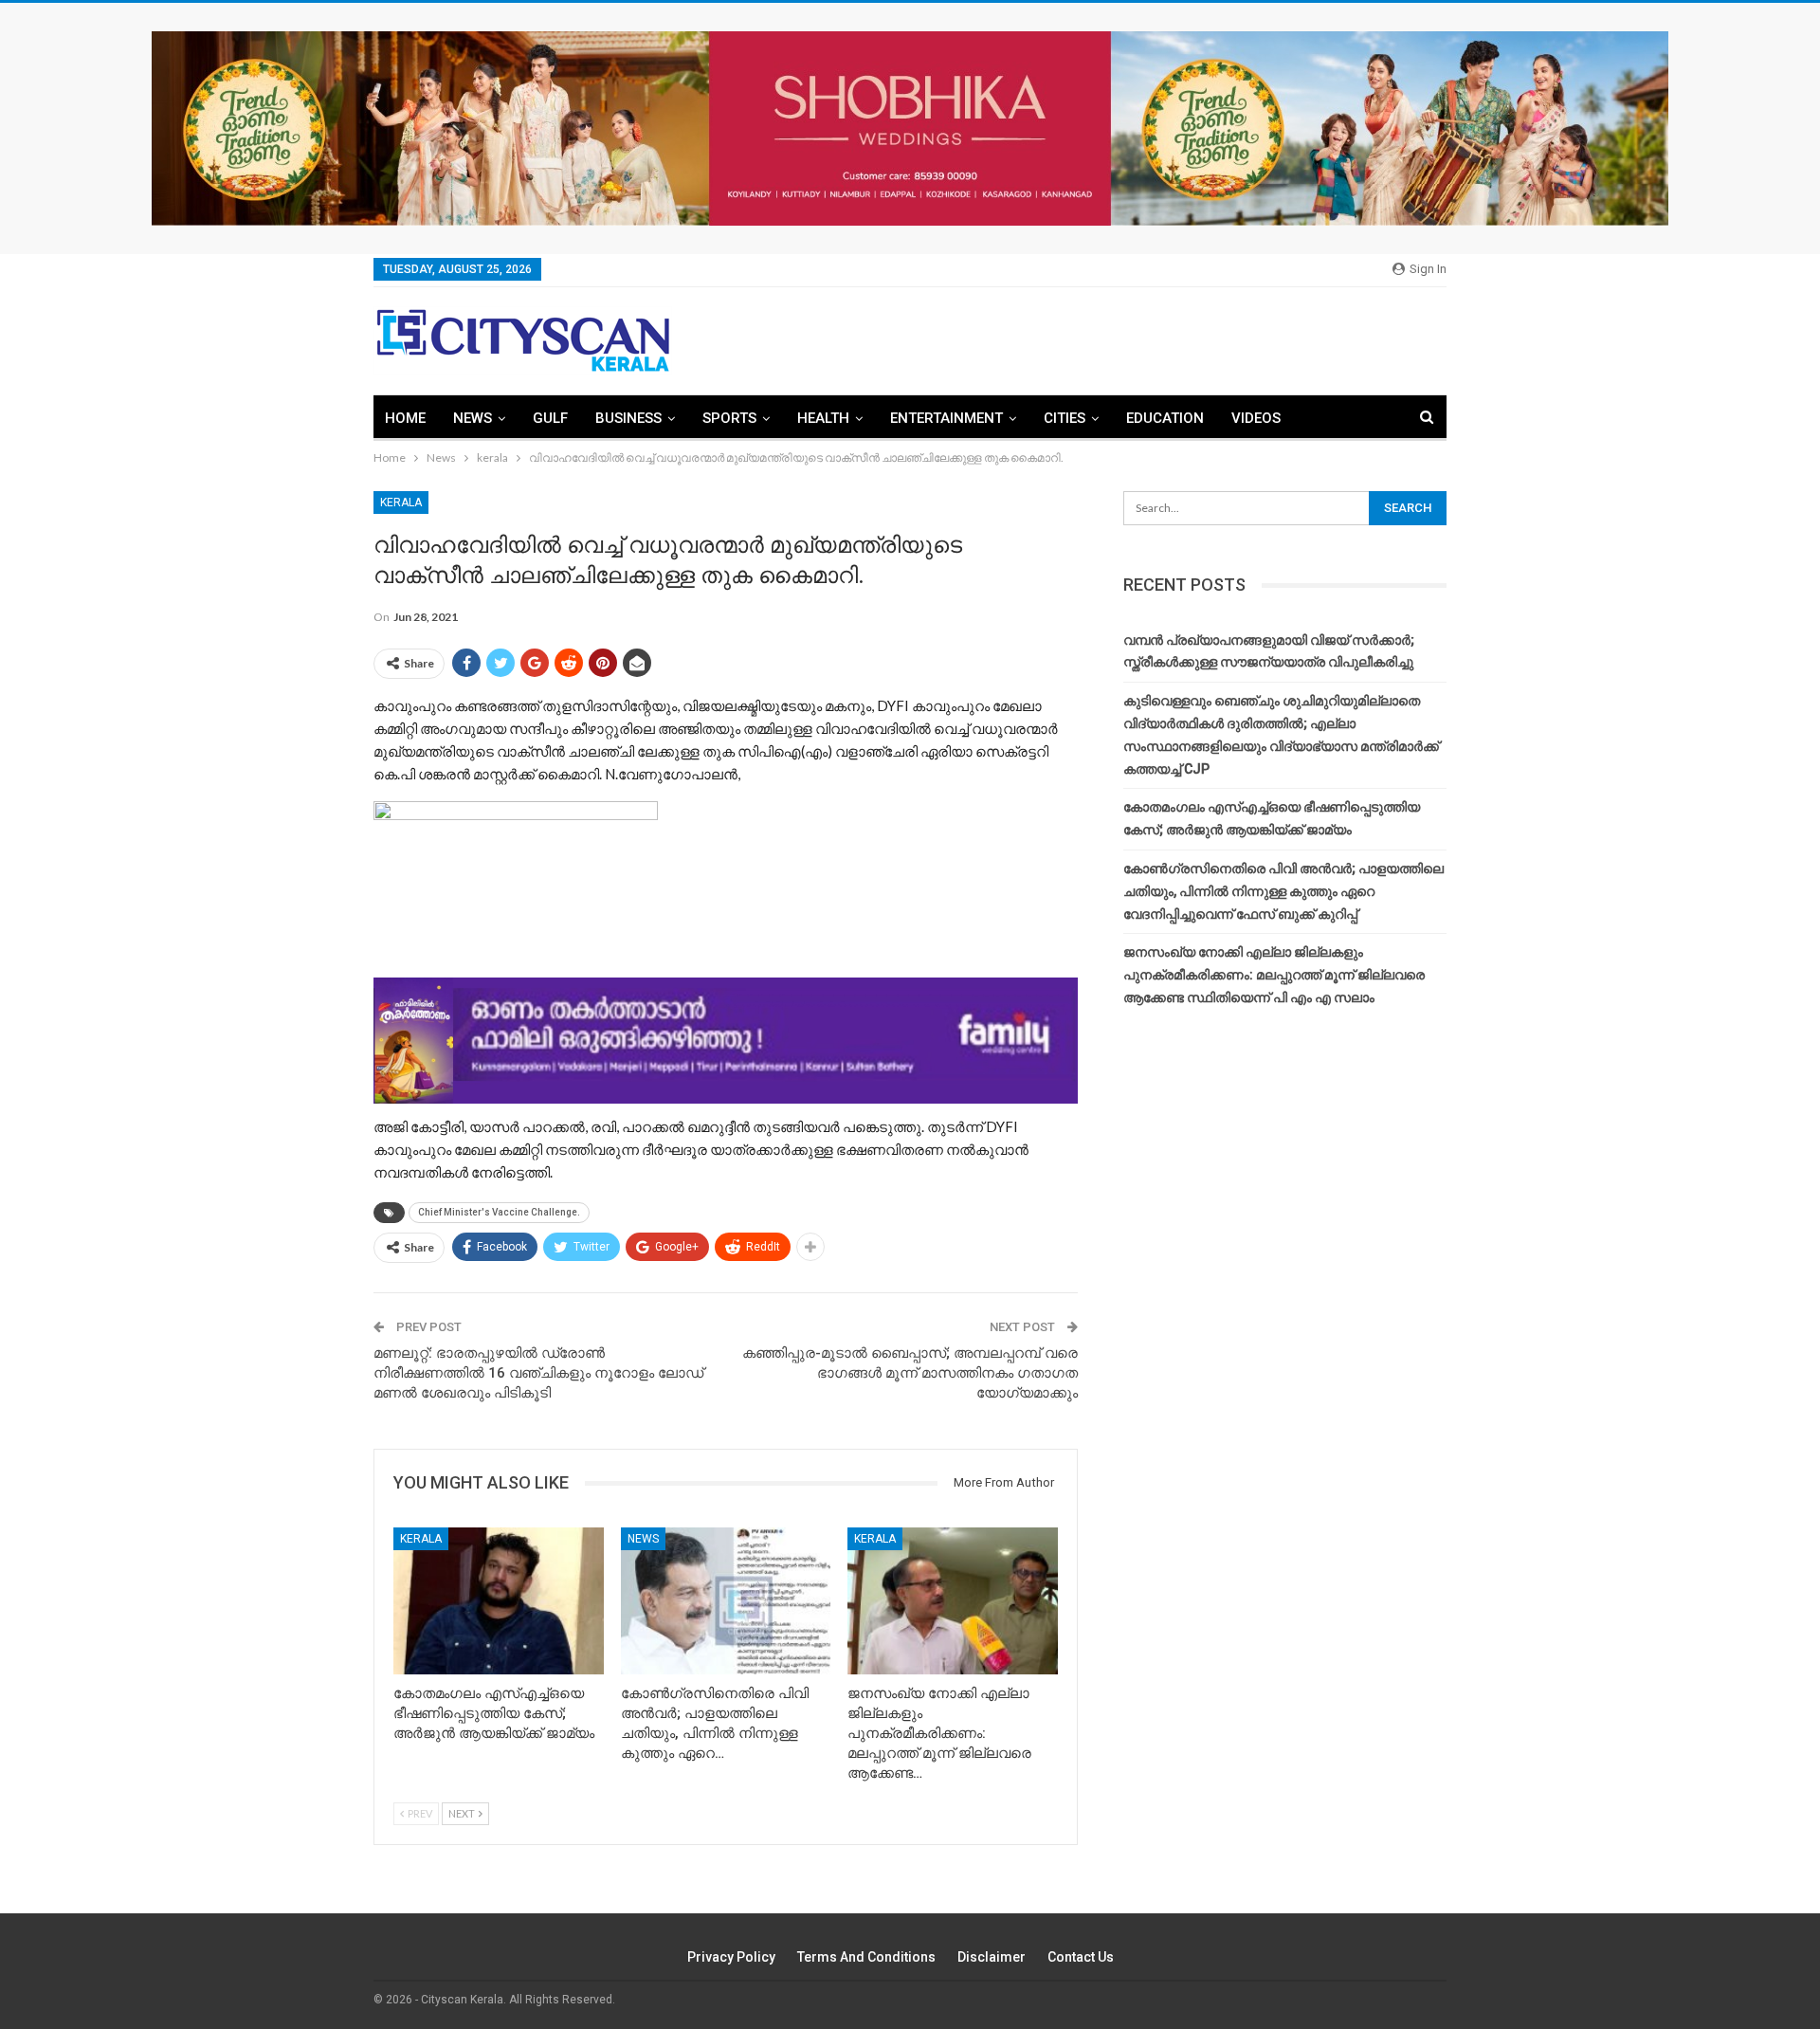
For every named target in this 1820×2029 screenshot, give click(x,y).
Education (1165, 418)
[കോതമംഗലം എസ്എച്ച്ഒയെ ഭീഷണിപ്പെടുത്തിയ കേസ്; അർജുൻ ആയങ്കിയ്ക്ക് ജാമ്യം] (499, 1601)
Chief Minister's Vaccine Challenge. (499, 1212)
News (473, 418)
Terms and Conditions (866, 1957)
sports (729, 418)
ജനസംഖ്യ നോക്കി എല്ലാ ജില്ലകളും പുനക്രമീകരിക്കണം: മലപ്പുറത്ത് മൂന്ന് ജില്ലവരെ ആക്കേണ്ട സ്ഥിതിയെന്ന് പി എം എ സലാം (1274, 975)
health (823, 418)
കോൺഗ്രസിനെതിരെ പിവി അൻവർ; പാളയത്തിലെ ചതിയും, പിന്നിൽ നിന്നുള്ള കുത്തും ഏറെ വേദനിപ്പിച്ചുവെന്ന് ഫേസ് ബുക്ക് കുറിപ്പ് (1283, 891)
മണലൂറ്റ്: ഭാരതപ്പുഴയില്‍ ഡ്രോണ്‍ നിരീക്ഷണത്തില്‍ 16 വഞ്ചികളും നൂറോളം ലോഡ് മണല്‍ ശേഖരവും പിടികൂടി (538, 1373)
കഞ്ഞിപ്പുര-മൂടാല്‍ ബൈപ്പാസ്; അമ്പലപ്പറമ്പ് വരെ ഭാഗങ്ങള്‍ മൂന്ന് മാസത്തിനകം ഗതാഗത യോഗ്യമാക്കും (910, 1373)
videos (1256, 418)
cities (1065, 418)
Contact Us (1081, 1957)
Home (405, 418)
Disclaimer (992, 1957)
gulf (550, 418)
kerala (401, 503)
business (628, 418)
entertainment (946, 418)
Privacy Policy (731, 1957)
